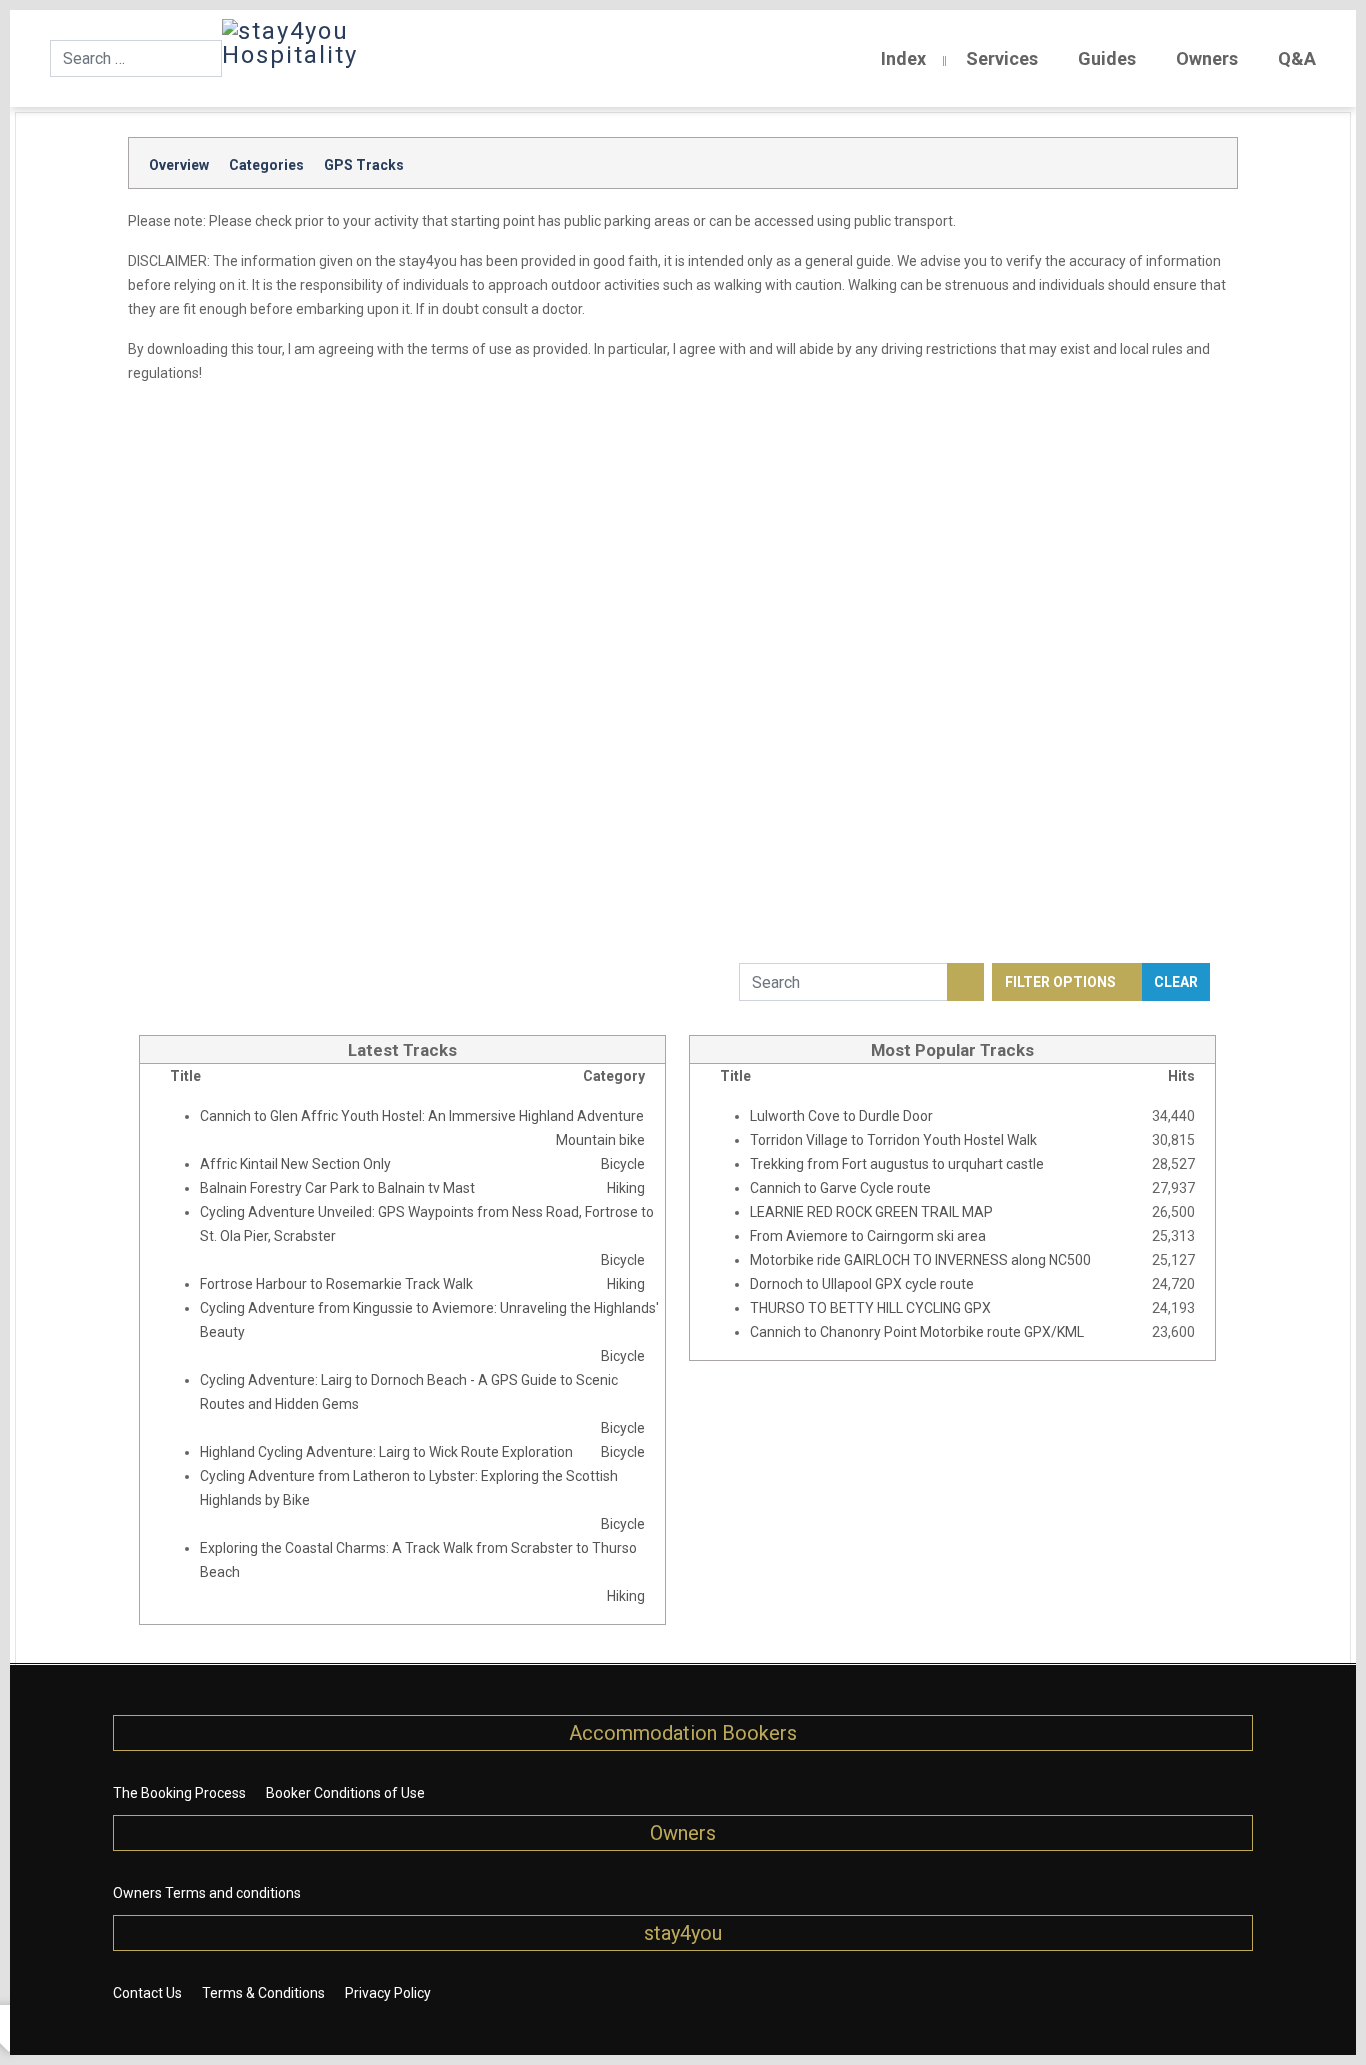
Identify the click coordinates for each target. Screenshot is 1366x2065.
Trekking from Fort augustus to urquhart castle (897, 1164)
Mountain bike (600, 1140)
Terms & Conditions (263, 1993)
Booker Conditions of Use (345, 1793)
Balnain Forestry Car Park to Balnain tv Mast (337, 1188)
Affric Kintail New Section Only (295, 1164)
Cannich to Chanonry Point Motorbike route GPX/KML (917, 1332)
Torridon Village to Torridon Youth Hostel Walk (893, 1140)
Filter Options (1062, 982)
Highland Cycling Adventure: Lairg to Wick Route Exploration (386, 1452)
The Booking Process (179, 1793)
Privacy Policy (388, 1993)
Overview (179, 165)
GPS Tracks (364, 165)
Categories (266, 165)
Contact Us (147, 1993)
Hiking (626, 1188)
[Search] (965, 982)
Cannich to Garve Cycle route (840, 1188)
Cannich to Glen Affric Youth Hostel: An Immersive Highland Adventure (422, 1116)
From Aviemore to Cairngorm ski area (868, 1236)
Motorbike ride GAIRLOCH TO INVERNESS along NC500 (920, 1260)
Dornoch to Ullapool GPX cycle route (862, 1284)
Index (903, 58)
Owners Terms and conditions (207, 1893)
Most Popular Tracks (952, 1050)
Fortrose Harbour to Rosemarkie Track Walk (336, 1284)
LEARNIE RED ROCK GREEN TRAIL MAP (871, 1212)
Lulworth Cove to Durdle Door (841, 1116)
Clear (1176, 982)
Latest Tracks (402, 1050)
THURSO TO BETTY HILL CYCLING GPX (870, 1308)
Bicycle (623, 1164)
